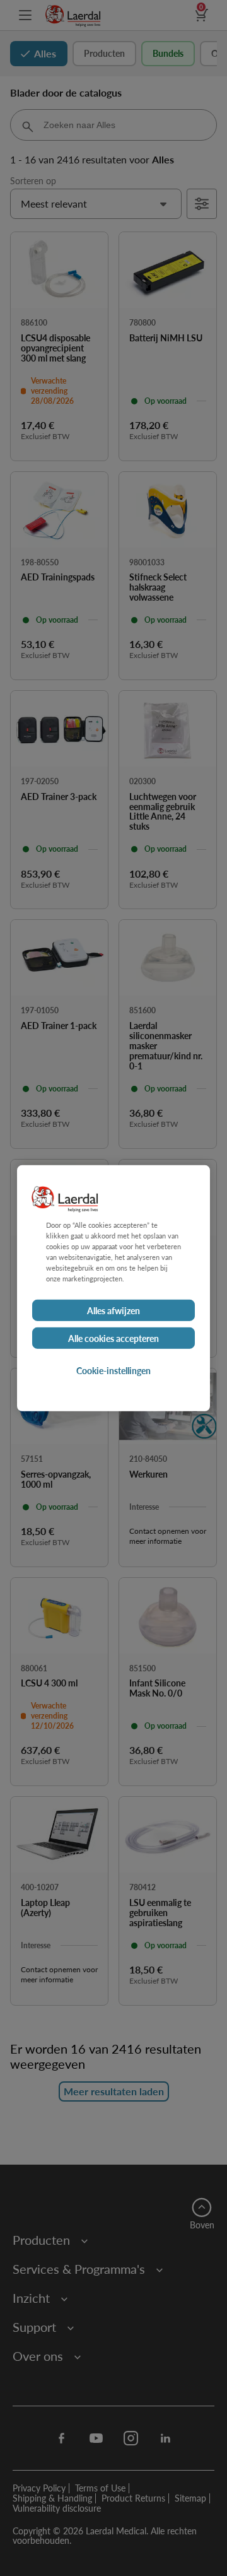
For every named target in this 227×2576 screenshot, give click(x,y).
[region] (113, 1288)
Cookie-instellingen (113, 1370)
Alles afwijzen (113, 1310)
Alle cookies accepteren (113, 1338)
